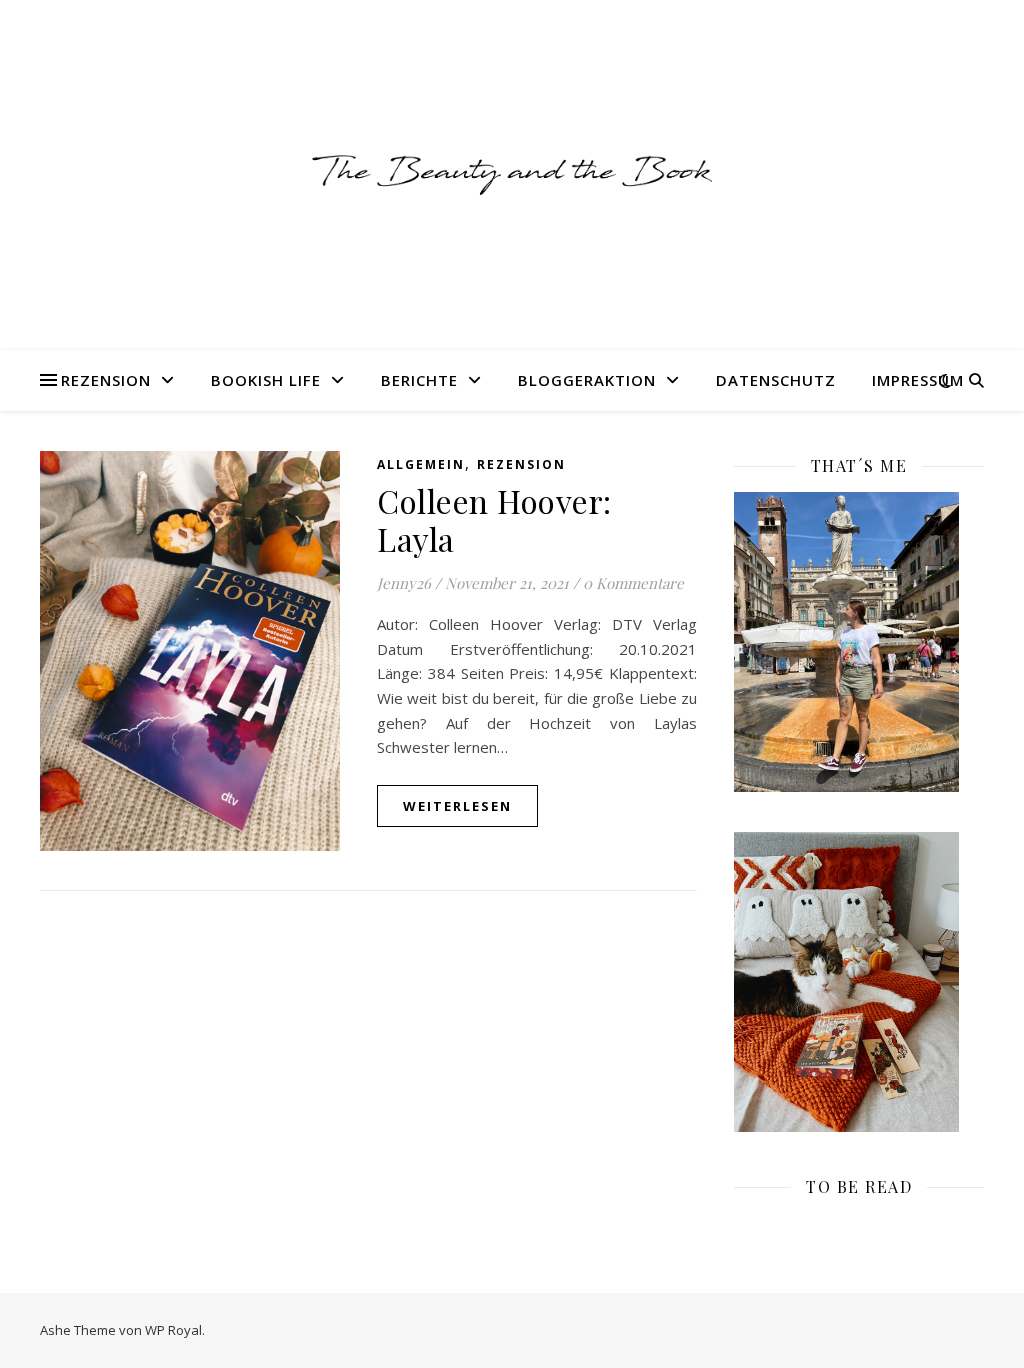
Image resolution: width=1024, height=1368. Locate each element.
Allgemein (421, 464)
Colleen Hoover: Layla (494, 519)
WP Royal (173, 1330)
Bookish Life (266, 380)
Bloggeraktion (587, 380)
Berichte (419, 380)
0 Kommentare (633, 583)
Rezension (106, 380)
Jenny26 (404, 583)
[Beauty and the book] (512, 174)
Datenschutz (776, 380)
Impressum (918, 380)
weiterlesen (457, 806)
